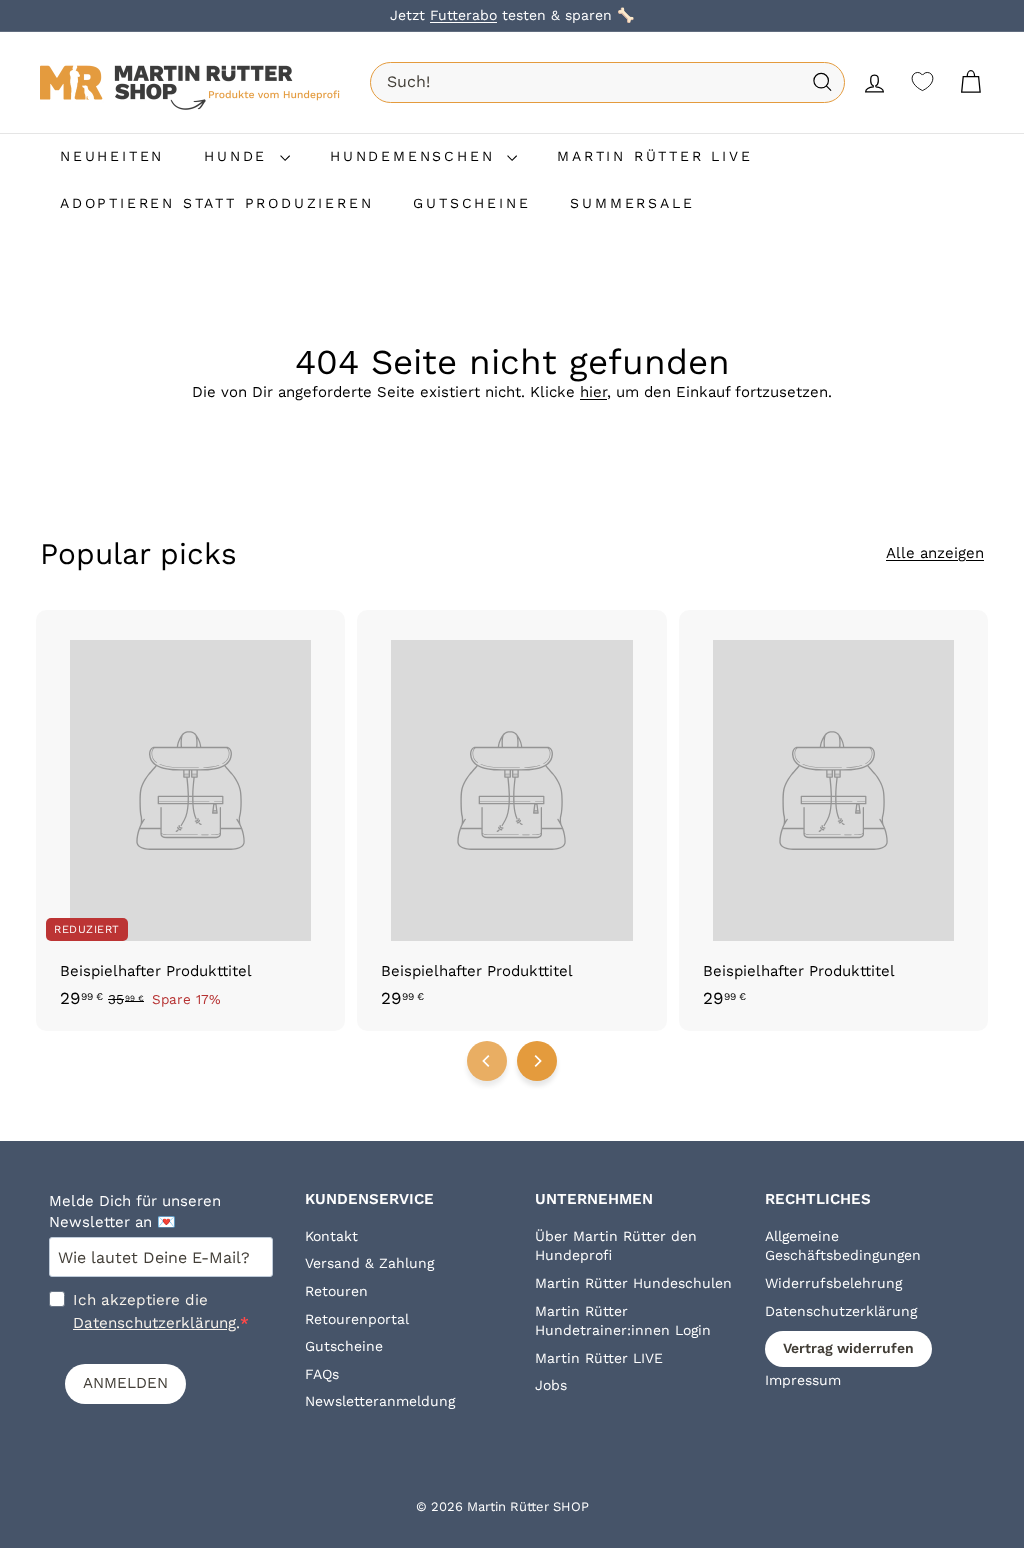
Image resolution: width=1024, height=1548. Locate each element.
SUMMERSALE (632, 203)
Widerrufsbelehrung (833, 1283)
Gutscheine (344, 1346)
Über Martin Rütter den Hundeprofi (616, 1246)
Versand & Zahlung (369, 1263)
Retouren (336, 1291)
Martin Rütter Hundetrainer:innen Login (623, 1321)
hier (593, 392)
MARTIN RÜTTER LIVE (654, 156)
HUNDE (239, 156)
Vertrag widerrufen (848, 1348)
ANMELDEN (125, 1383)
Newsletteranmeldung (380, 1401)
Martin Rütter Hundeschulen (633, 1283)
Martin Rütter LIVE (599, 1358)
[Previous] (487, 1061)
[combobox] (607, 82)
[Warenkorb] (970, 82)
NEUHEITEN (112, 156)
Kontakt (331, 1236)
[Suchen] (822, 82)
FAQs (322, 1374)
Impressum (803, 1380)
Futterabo (463, 15)
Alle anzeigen (935, 553)
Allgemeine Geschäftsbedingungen (843, 1246)
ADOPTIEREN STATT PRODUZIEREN (216, 203)
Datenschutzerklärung (154, 1323)
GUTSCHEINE (471, 203)
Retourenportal (357, 1319)
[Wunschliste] (922, 81)
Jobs (551, 1385)
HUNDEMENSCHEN (416, 156)
